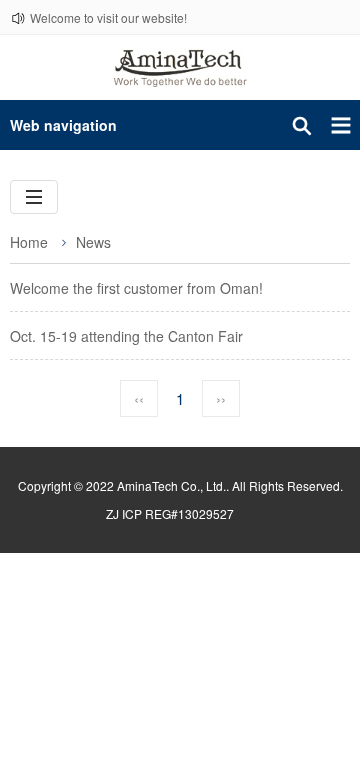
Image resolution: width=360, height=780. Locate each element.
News (93, 242)
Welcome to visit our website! (108, 17)
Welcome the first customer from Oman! (136, 288)
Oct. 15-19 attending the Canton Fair (126, 336)
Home (29, 242)
